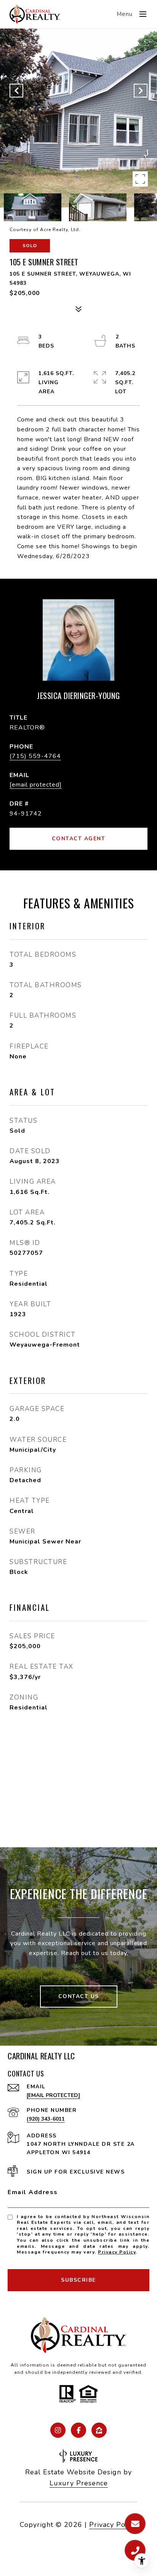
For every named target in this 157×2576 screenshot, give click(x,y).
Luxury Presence (79, 2483)
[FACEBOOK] (78, 2430)
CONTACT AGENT (79, 839)
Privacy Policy (117, 2252)
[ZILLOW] (99, 2430)
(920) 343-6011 (46, 2119)
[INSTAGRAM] (58, 2430)
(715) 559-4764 (35, 756)
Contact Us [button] (79, 1996)
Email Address (33, 2192)
